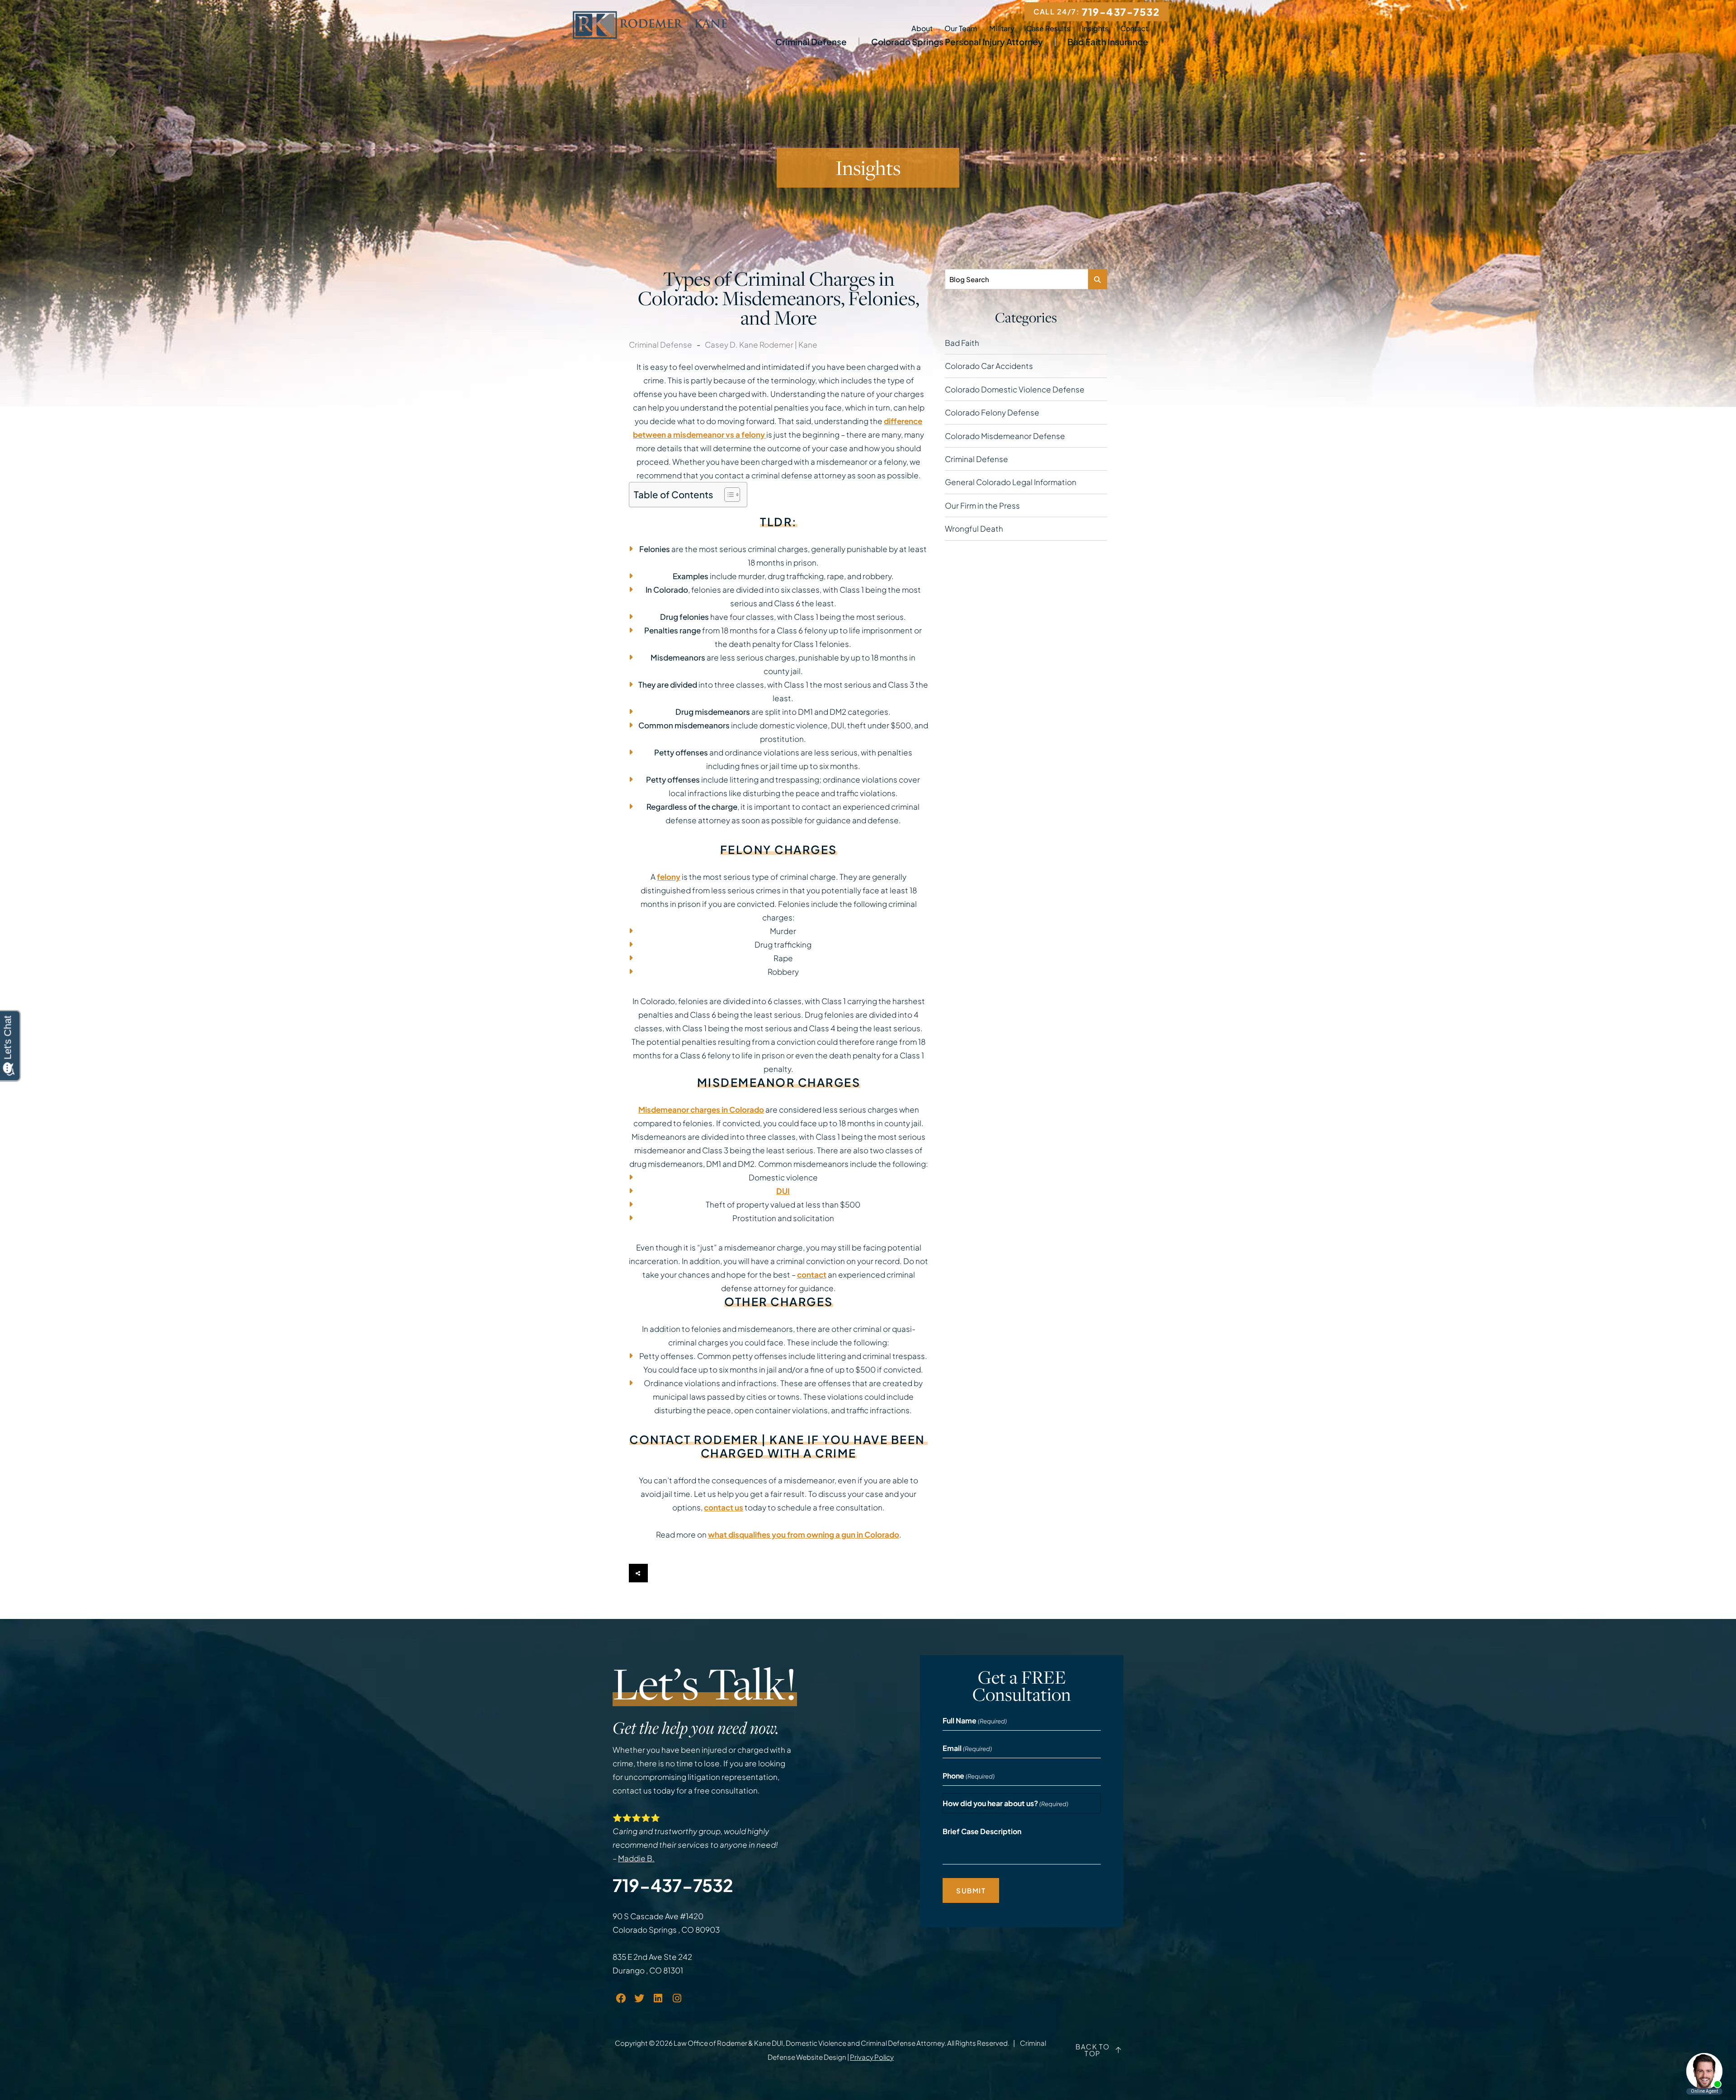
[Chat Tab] (868, 1050)
